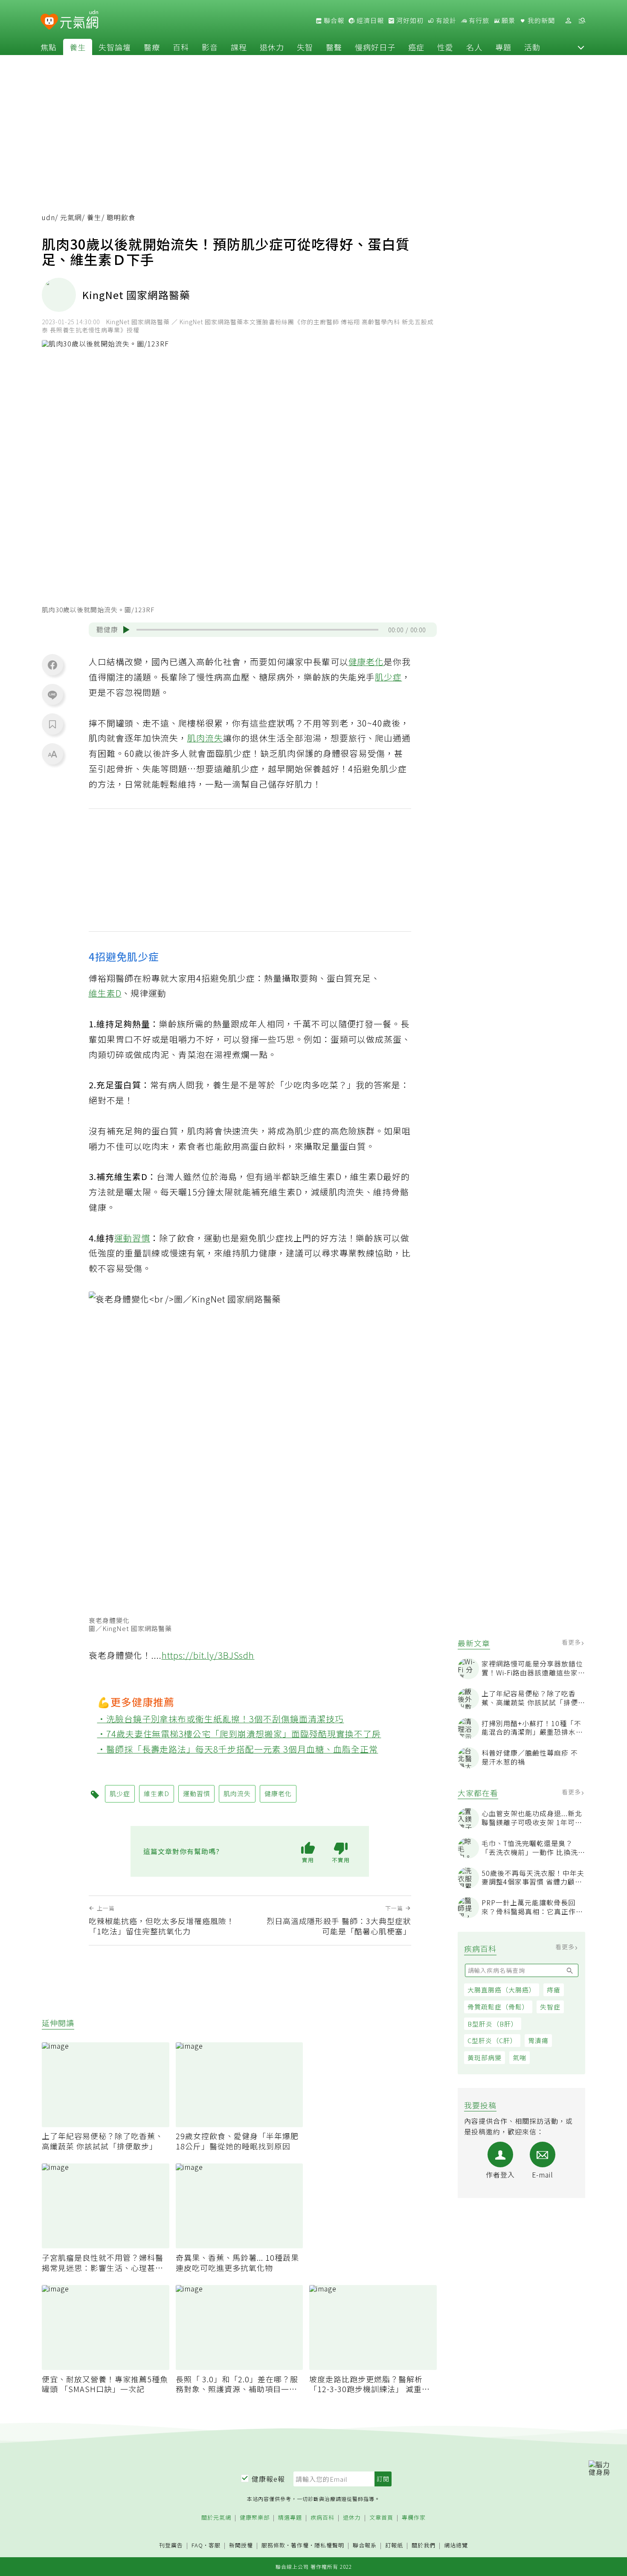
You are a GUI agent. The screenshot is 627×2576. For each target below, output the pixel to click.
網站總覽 (456, 2545)
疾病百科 (322, 2518)
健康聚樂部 (255, 2518)
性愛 (445, 47)
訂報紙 (394, 2545)
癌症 (416, 47)
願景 (508, 20)
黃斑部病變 (485, 2057)
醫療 (152, 47)
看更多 (572, 1642)
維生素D (105, 993)
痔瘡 (554, 1990)
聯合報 (333, 20)
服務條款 (273, 2545)
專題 (503, 47)
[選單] (582, 21)
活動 (532, 47)
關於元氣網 (216, 2518)
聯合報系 (365, 2545)
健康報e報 (268, 2479)
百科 (181, 47)
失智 (305, 47)
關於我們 (424, 2545)
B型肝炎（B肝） (493, 2024)
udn (48, 217)
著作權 (300, 2545)
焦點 (49, 47)
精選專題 (290, 2518)
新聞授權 (241, 2545)
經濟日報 (369, 20)
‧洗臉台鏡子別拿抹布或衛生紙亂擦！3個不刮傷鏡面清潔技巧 (221, 1719)
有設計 (445, 20)
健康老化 (366, 661)
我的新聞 (540, 20)
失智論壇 (115, 47)
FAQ (197, 2545)
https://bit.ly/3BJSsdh (208, 1655)
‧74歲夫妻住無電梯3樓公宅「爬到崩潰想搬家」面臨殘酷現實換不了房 (239, 1734)
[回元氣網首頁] (79, 20)
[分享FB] (52, 665)
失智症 (550, 2007)
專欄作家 (414, 2518)
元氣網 (71, 217)
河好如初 (409, 20)
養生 (78, 47)
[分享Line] (52, 695)
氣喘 (520, 2057)
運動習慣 (132, 1238)
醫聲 (334, 47)
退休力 (272, 47)
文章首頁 (381, 2518)
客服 (215, 2545)
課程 (239, 47)
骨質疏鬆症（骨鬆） (498, 2007)
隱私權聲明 (329, 2545)
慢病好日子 (375, 47)
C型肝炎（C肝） (492, 2040)
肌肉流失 (205, 738)
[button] (581, 47)
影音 (210, 47)
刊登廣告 (171, 2545)
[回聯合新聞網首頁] (49, 22)
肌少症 (388, 677)
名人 (474, 47)
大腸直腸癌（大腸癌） (502, 1990)
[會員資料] (568, 21)
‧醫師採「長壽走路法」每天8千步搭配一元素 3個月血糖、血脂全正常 (238, 1749)
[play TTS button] (126, 630)
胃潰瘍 (538, 2040)
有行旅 (478, 20)
